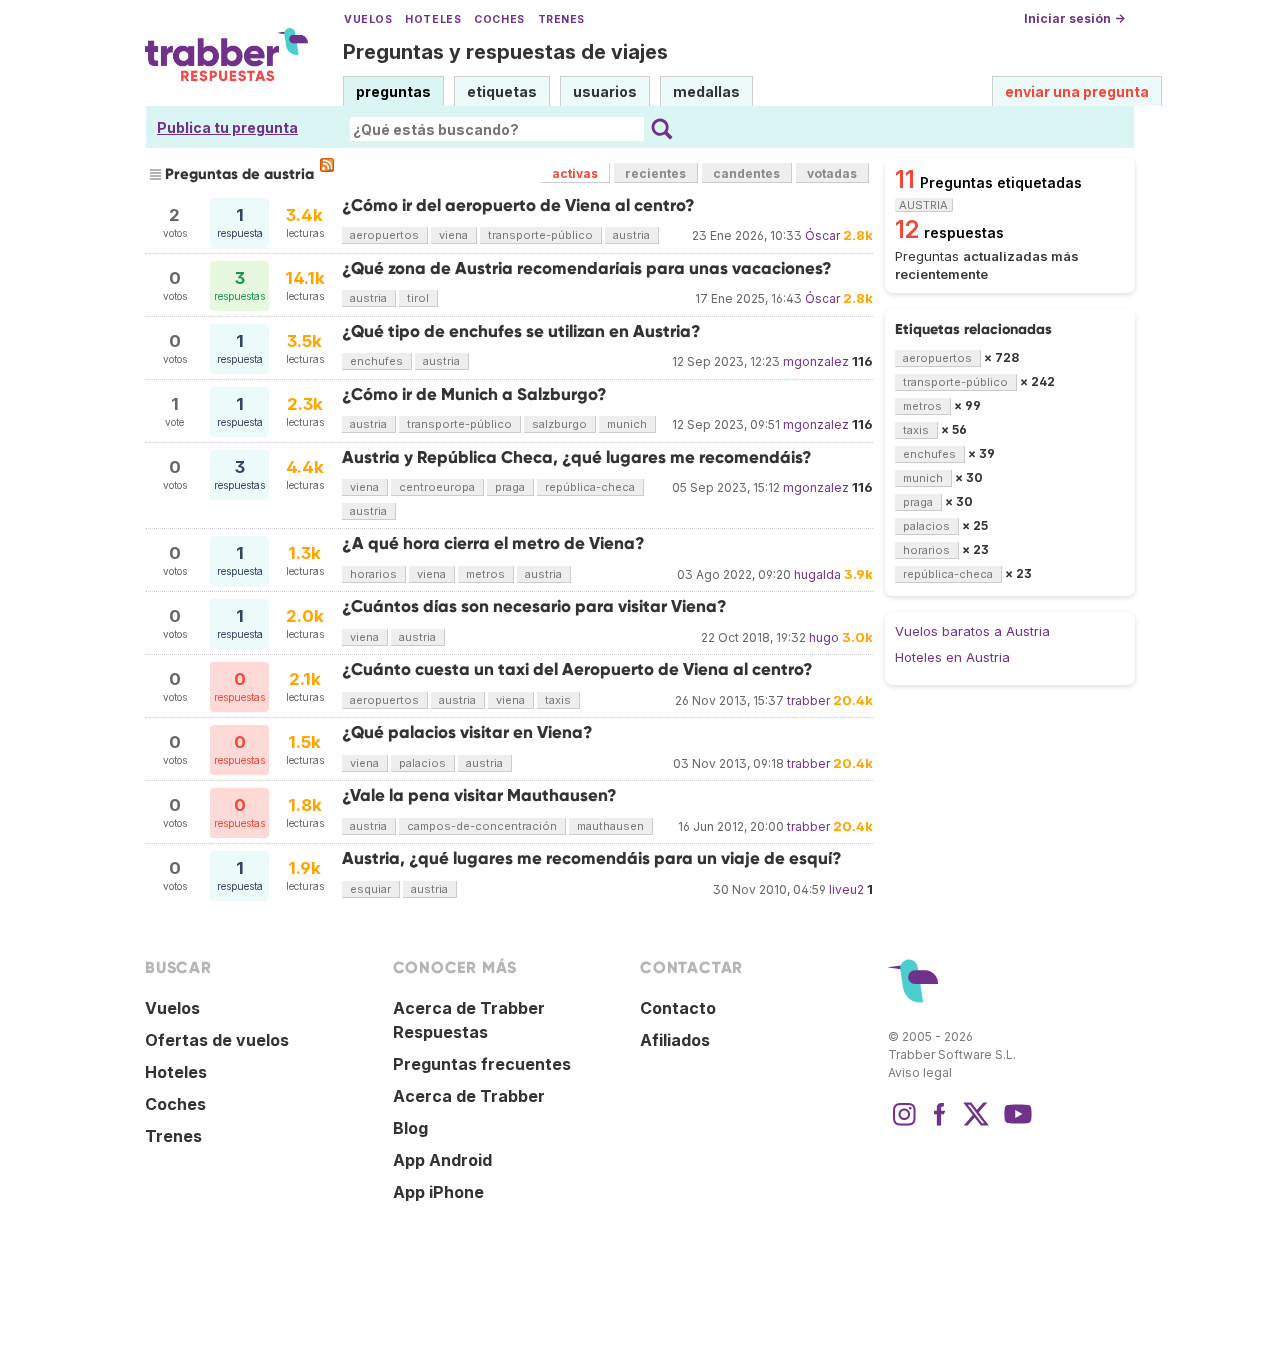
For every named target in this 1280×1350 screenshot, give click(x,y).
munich (627, 424)
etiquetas (502, 91)
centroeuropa (437, 487)
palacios (422, 763)
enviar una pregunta (1077, 91)
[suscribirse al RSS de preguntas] (327, 165)
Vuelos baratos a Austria (972, 631)
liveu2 (846, 889)
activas (575, 173)
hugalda (817, 574)
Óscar (822, 235)
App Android (442, 1160)
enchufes (376, 361)
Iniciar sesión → (1074, 18)
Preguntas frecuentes (482, 1064)
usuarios (605, 91)
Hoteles (433, 19)
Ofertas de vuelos (217, 1040)
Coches (499, 19)
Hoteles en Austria (952, 657)
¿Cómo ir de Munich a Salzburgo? (474, 394)
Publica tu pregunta (227, 127)
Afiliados (675, 1040)
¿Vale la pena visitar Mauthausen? (479, 795)
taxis (558, 700)
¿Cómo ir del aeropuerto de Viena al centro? (518, 205)
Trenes (561, 19)
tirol (418, 298)
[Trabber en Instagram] (904, 1124)
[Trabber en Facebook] (940, 1124)
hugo (824, 637)
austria (631, 235)
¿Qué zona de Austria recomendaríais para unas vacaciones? (587, 268)
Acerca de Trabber (469, 1096)
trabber (808, 700)
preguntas (393, 91)
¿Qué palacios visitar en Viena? (467, 732)
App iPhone (438, 1192)
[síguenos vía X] (976, 1124)
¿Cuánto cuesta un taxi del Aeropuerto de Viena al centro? (577, 669)
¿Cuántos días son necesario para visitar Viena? (534, 606)
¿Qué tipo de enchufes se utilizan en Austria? (521, 331)
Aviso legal (920, 1072)
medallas (706, 91)
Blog (410, 1128)
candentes (746, 173)
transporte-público (540, 235)
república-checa (590, 487)
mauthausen (610, 826)
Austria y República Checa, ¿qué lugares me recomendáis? (577, 457)
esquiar (370, 889)
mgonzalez (816, 361)
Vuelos (368, 19)
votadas (832, 173)
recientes (655, 173)
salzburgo (559, 424)
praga (510, 487)
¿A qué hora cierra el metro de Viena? (493, 543)
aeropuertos (384, 235)
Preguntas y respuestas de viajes (505, 52)
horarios (373, 574)
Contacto (678, 1008)
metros (485, 574)
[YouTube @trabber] (1015, 1124)
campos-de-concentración (482, 826)
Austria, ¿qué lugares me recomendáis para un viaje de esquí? (592, 858)
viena (453, 235)
